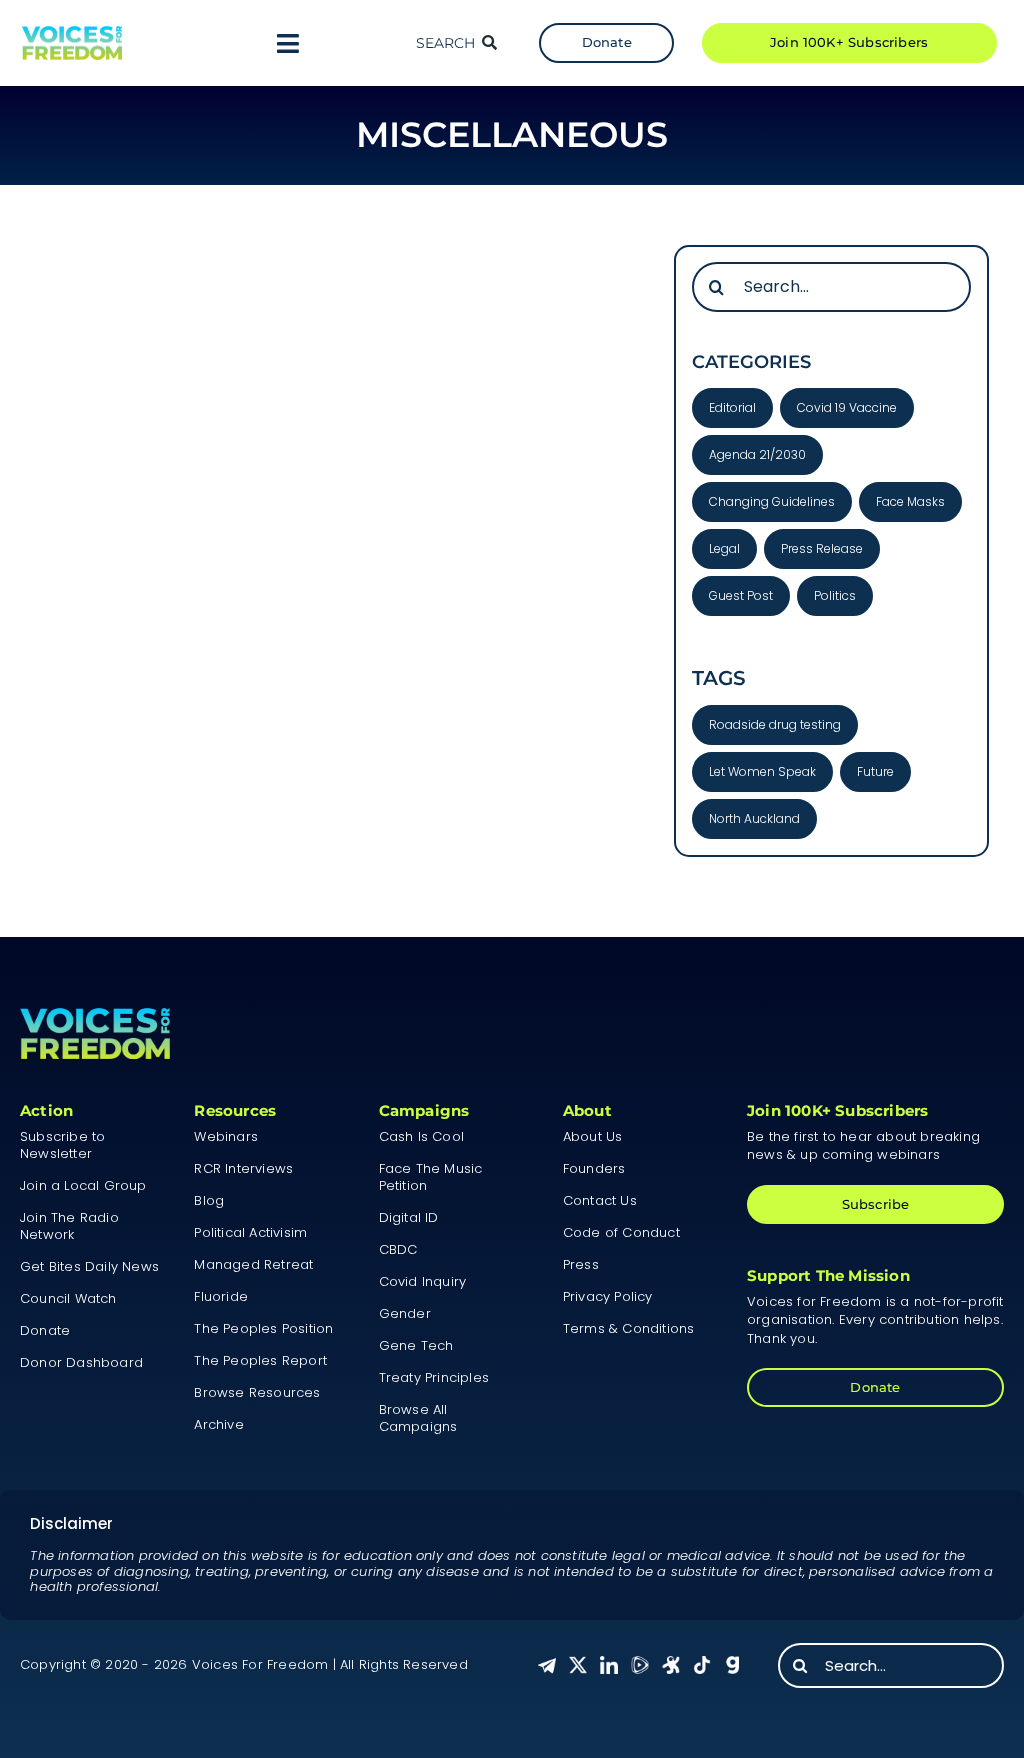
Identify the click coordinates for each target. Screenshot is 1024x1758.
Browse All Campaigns (418, 1418)
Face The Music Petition (431, 1177)
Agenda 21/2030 (757, 454)
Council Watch (68, 1298)
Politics (835, 595)
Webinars (226, 1136)
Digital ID (409, 1217)
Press (581, 1264)
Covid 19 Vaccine (847, 407)
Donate (45, 1330)
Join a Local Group (83, 1185)
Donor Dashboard (81, 1362)
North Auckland (754, 818)
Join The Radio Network (69, 1226)
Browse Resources (257, 1392)
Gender (405, 1313)
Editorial (732, 407)
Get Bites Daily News (89, 1266)
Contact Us (600, 1200)
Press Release (822, 548)
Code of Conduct (621, 1232)
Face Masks (910, 501)
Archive (218, 1424)
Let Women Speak (762, 771)
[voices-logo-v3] (72, 33)
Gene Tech (416, 1345)
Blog (209, 1200)
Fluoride (221, 1296)
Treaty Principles (434, 1377)
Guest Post (741, 595)
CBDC (398, 1249)
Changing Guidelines (772, 501)
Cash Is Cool (421, 1136)
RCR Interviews (243, 1168)
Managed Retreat (253, 1264)
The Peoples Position (263, 1328)
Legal (724, 548)
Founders (594, 1168)
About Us (593, 1136)
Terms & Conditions (629, 1328)
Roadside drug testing (775, 724)
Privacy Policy (608, 1296)
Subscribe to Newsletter (62, 1145)
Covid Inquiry (423, 1281)
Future (875, 771)
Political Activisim (250, 1232)
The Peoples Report (260, 1360)
